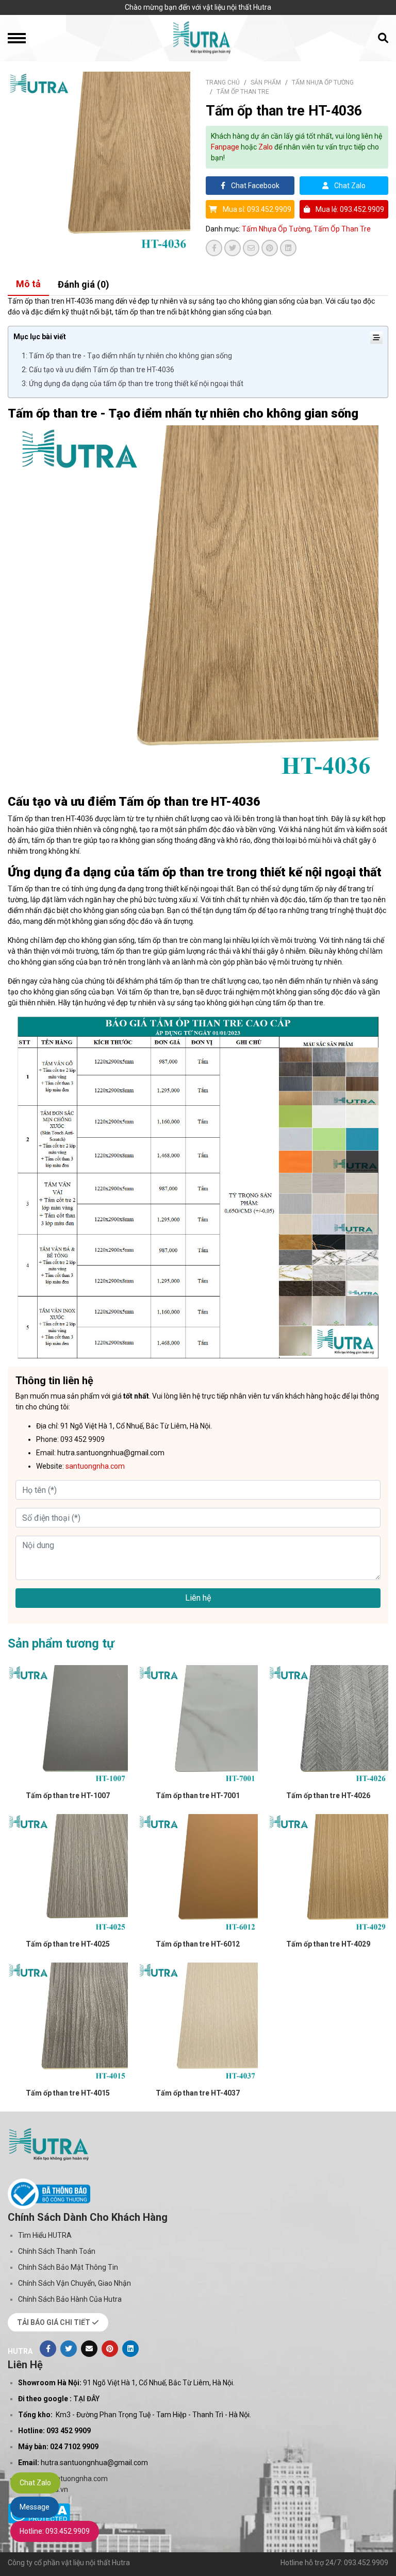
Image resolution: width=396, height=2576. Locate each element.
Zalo (266, 147)
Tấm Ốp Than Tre (243, 92)
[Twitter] (69, 2349)
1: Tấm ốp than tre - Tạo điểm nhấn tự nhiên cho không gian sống (127, 356)
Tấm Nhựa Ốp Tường (323, 82)
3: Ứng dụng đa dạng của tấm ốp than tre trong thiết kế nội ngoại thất (133, 384)
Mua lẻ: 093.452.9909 (349, 209)
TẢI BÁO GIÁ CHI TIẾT (54, 2322)
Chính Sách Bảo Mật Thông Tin (68, 2267)
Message (35, 2507)
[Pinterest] (110, 2349)
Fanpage (225, 147)
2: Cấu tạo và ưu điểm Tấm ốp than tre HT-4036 (98, 370)
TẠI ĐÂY (86, 2399)
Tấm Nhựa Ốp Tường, (278, 229)
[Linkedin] (130, 2349)
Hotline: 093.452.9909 (55, 2531)
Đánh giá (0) (84, 284)
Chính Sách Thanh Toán (57, 2251)
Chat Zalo (349, 186)
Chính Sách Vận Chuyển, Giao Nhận (75, 2283)
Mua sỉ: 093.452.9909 (256, 209)
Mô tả (28, 284)
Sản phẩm (266, 82)
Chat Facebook (254, 186)
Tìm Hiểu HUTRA (45, 2235)
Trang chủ (223, 82)
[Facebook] (48, 2349)
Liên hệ (198, 1598)
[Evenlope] (89, 2349)
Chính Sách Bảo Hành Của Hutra (70, 2299)
